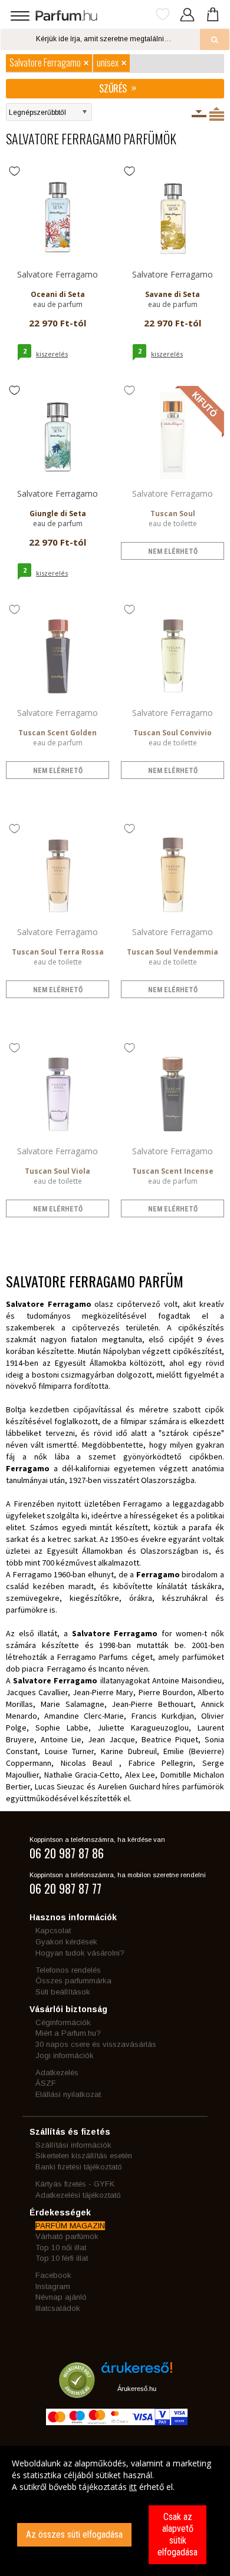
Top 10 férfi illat (62, 2258)
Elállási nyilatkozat (68, 2094)
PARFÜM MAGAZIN (70, 2226)
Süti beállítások (63, 1992)
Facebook (53, 2275)
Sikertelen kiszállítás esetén (84, 2156)
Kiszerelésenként (199, 114)
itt (133, 2487)
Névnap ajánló (61, 2297)
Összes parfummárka (73, 1981)
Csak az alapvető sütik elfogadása (178, 2534)
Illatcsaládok (58, 2308)
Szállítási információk (73, 2145)
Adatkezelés (57, 2073)
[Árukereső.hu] (137, 2372)
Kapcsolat (53, 1931)
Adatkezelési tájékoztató (78, 2195)
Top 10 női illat (61, 2248)
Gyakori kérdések (66, 1942)
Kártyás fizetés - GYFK (75, 2184)
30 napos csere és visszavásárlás (96, 2044)
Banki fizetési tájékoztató (79, 2167)
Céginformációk (63, 2022)
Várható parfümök (67, 2236)
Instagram (53, 2286)
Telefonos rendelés (68, 1970)
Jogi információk (65, 2055)
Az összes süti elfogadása (74, 2534)
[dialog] (115, 2511)
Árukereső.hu (137, 2389)
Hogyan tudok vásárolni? (80, 1953)
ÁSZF (46, 2083)
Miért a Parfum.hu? (68, 2033)
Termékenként (217, 114)
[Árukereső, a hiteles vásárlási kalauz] (77, 2392)
